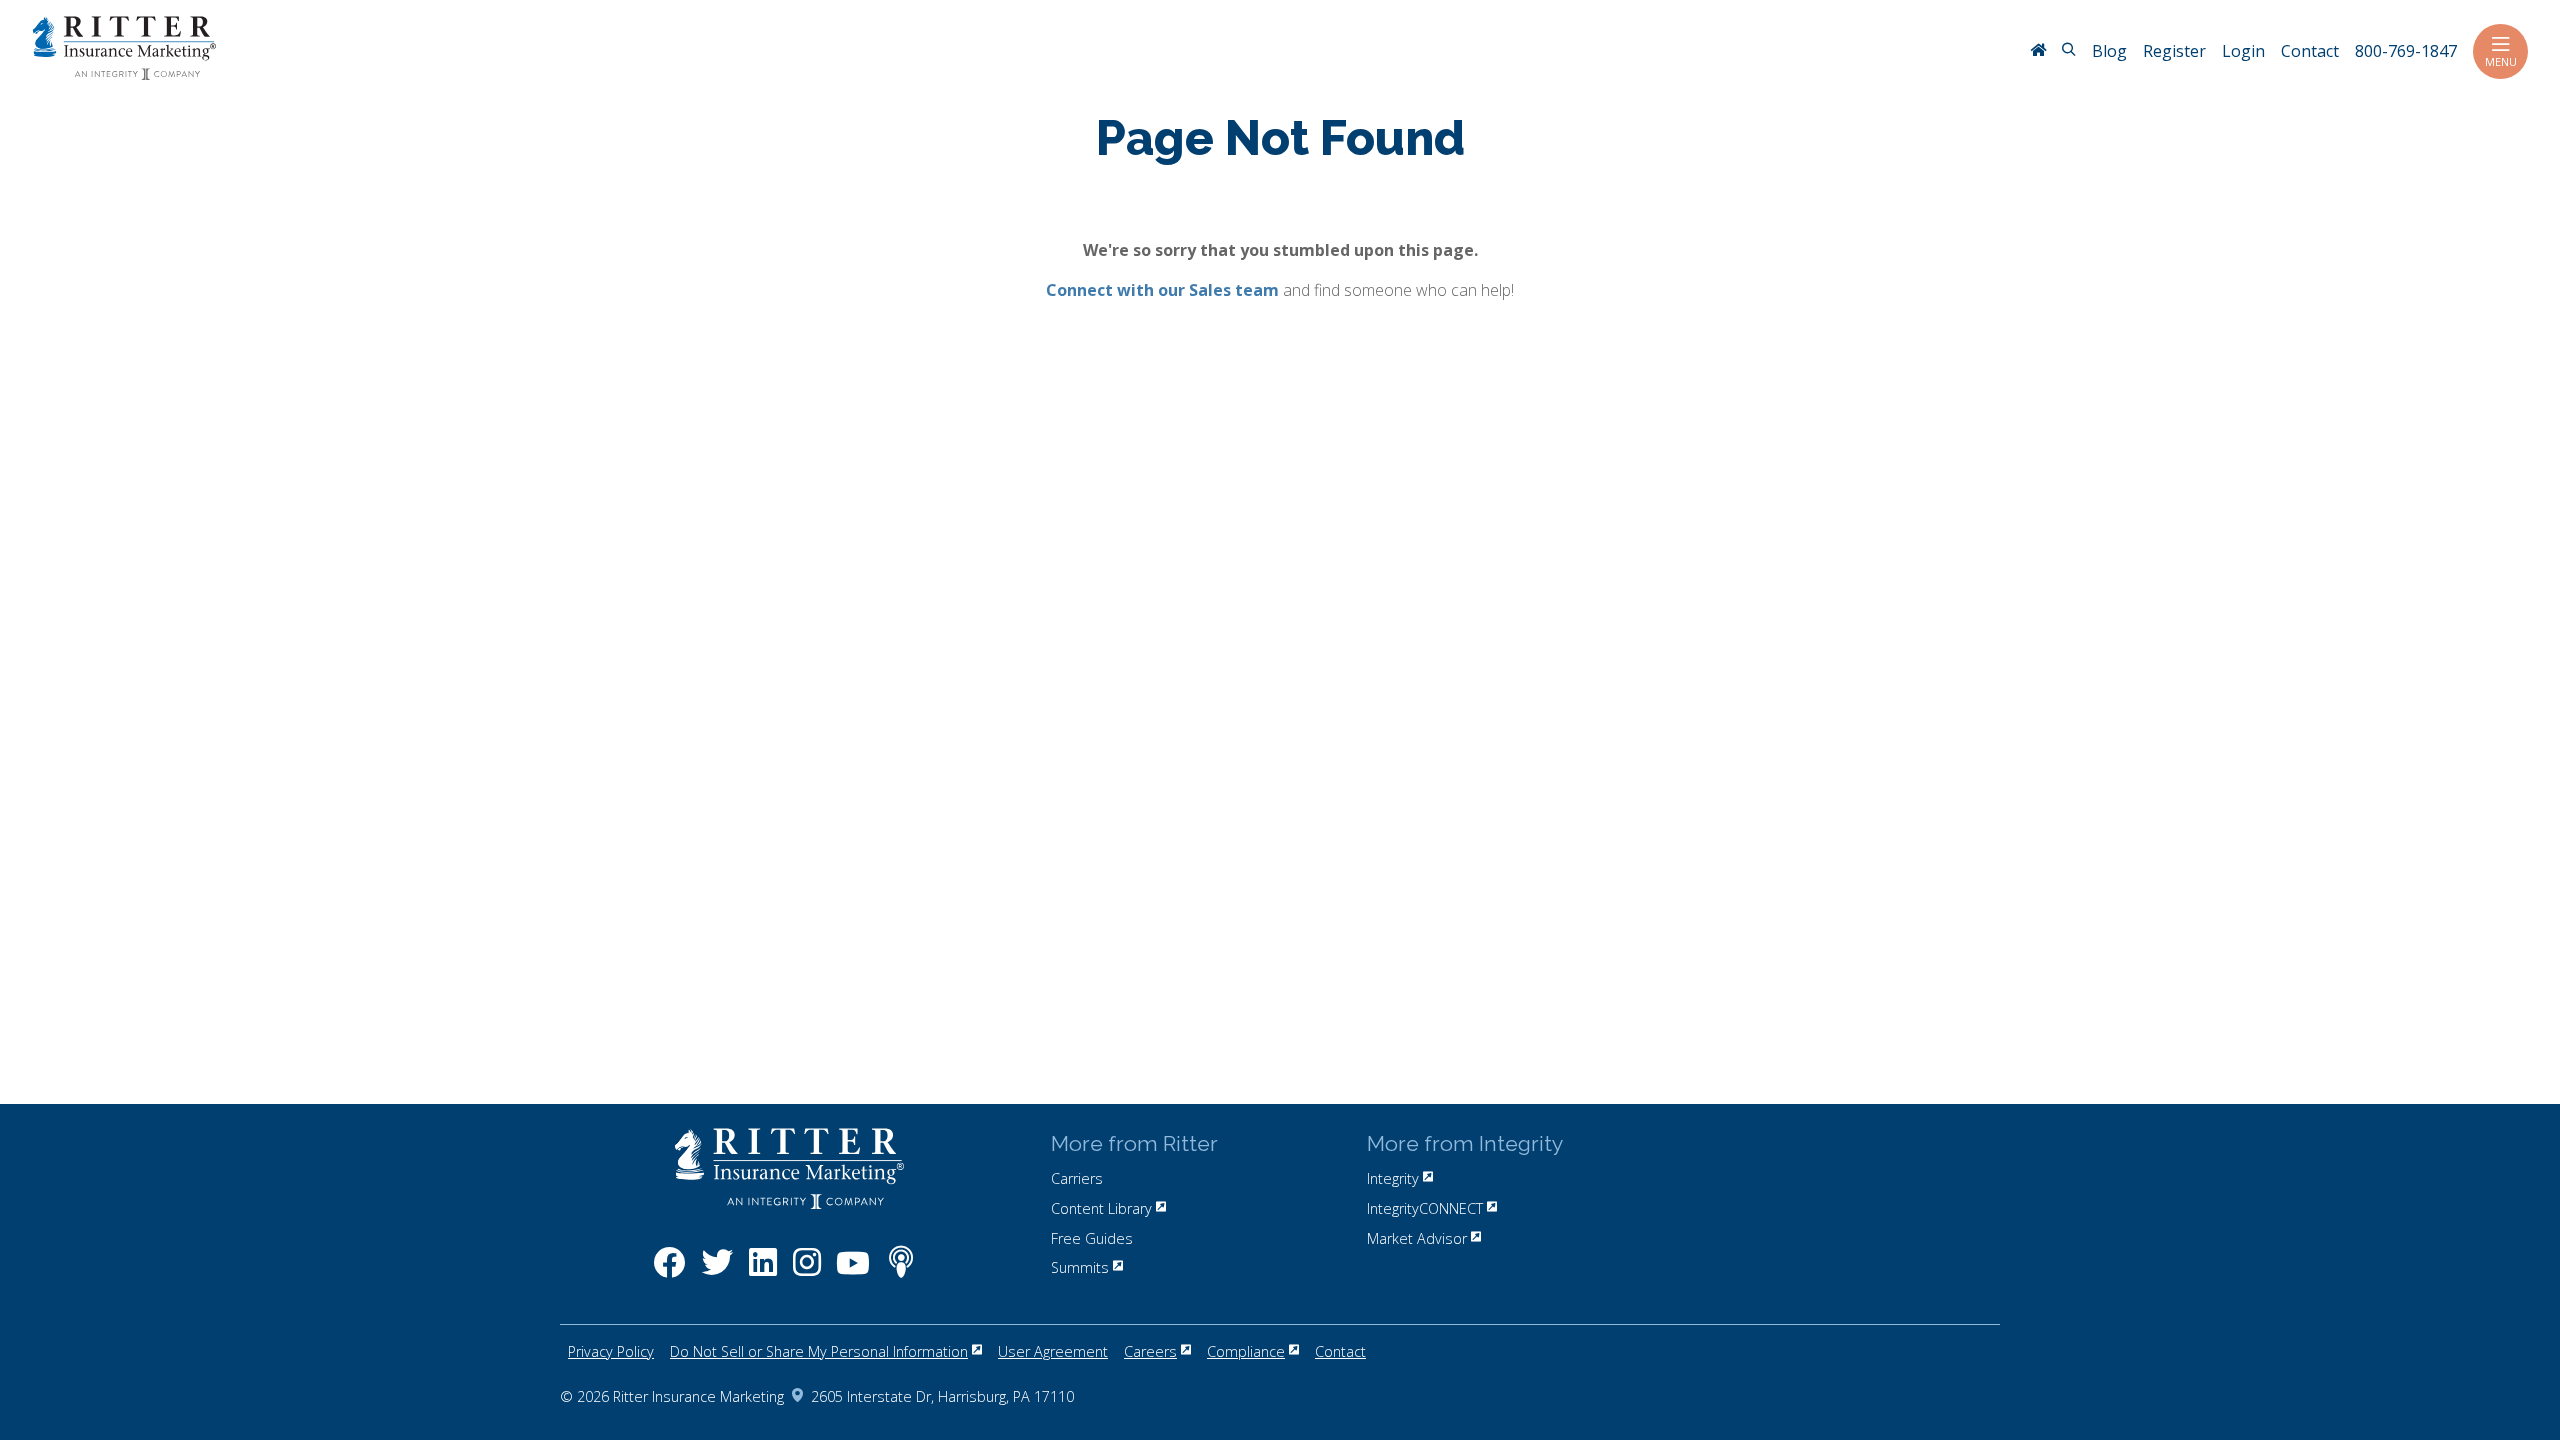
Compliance (1246, 1351)
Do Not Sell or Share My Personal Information (819, 1351)
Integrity (1393, 1178)
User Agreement (1053, 1351)
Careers (1150, 1351)
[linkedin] (763, 1272)
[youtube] (853, 1272)
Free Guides (1092, 1238)
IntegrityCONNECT (1425, 1208)
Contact (1340, 1351)
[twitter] (717, 1272)
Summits (1080, 1267)
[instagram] (807, 1272)
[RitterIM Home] (2038, 52)
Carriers (1077, 1178)
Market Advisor (1417, 1238)
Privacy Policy (611, 1351)
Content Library (1101, 1208)
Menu (2501, 61)
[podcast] (901, 1272)
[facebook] (669, 1272)
